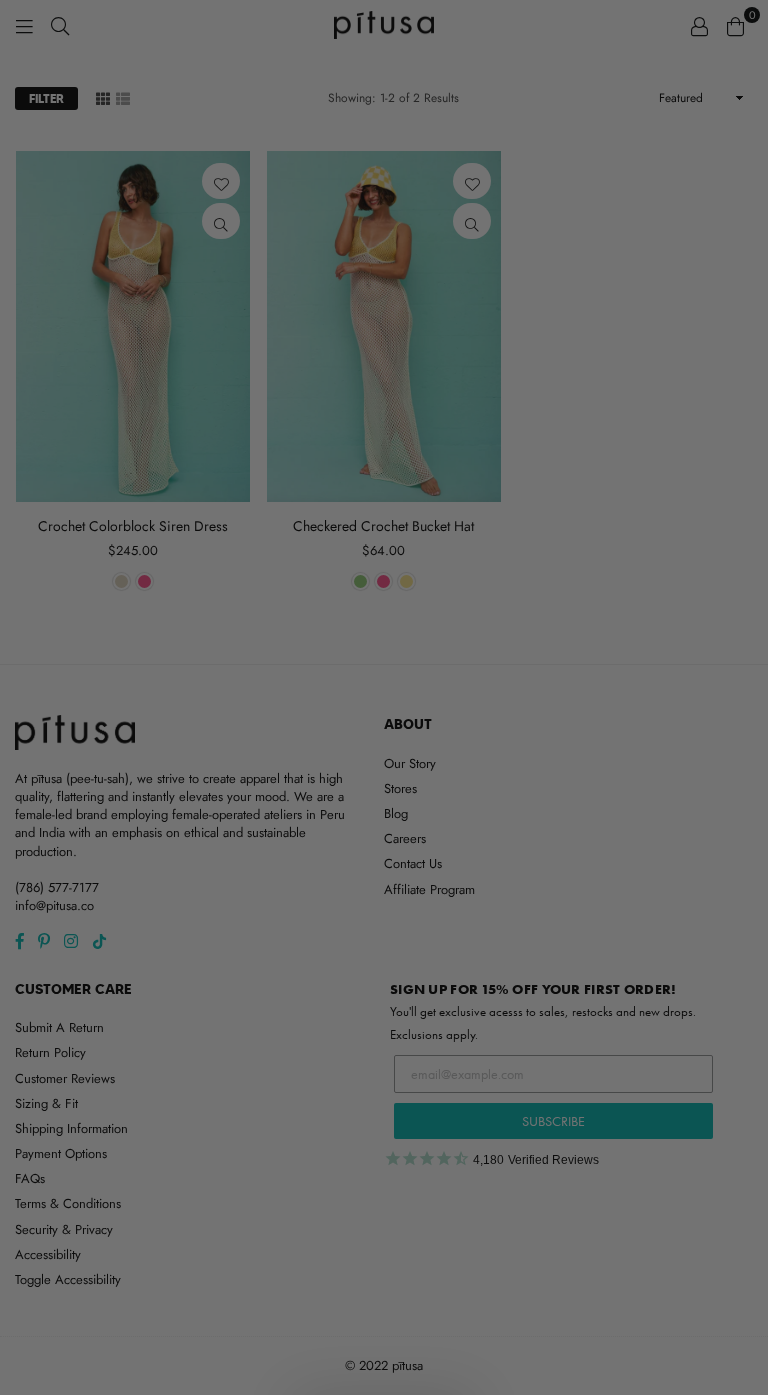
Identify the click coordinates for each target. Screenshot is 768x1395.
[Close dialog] (591, 441)
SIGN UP (384, 812)
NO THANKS (384, 861)
